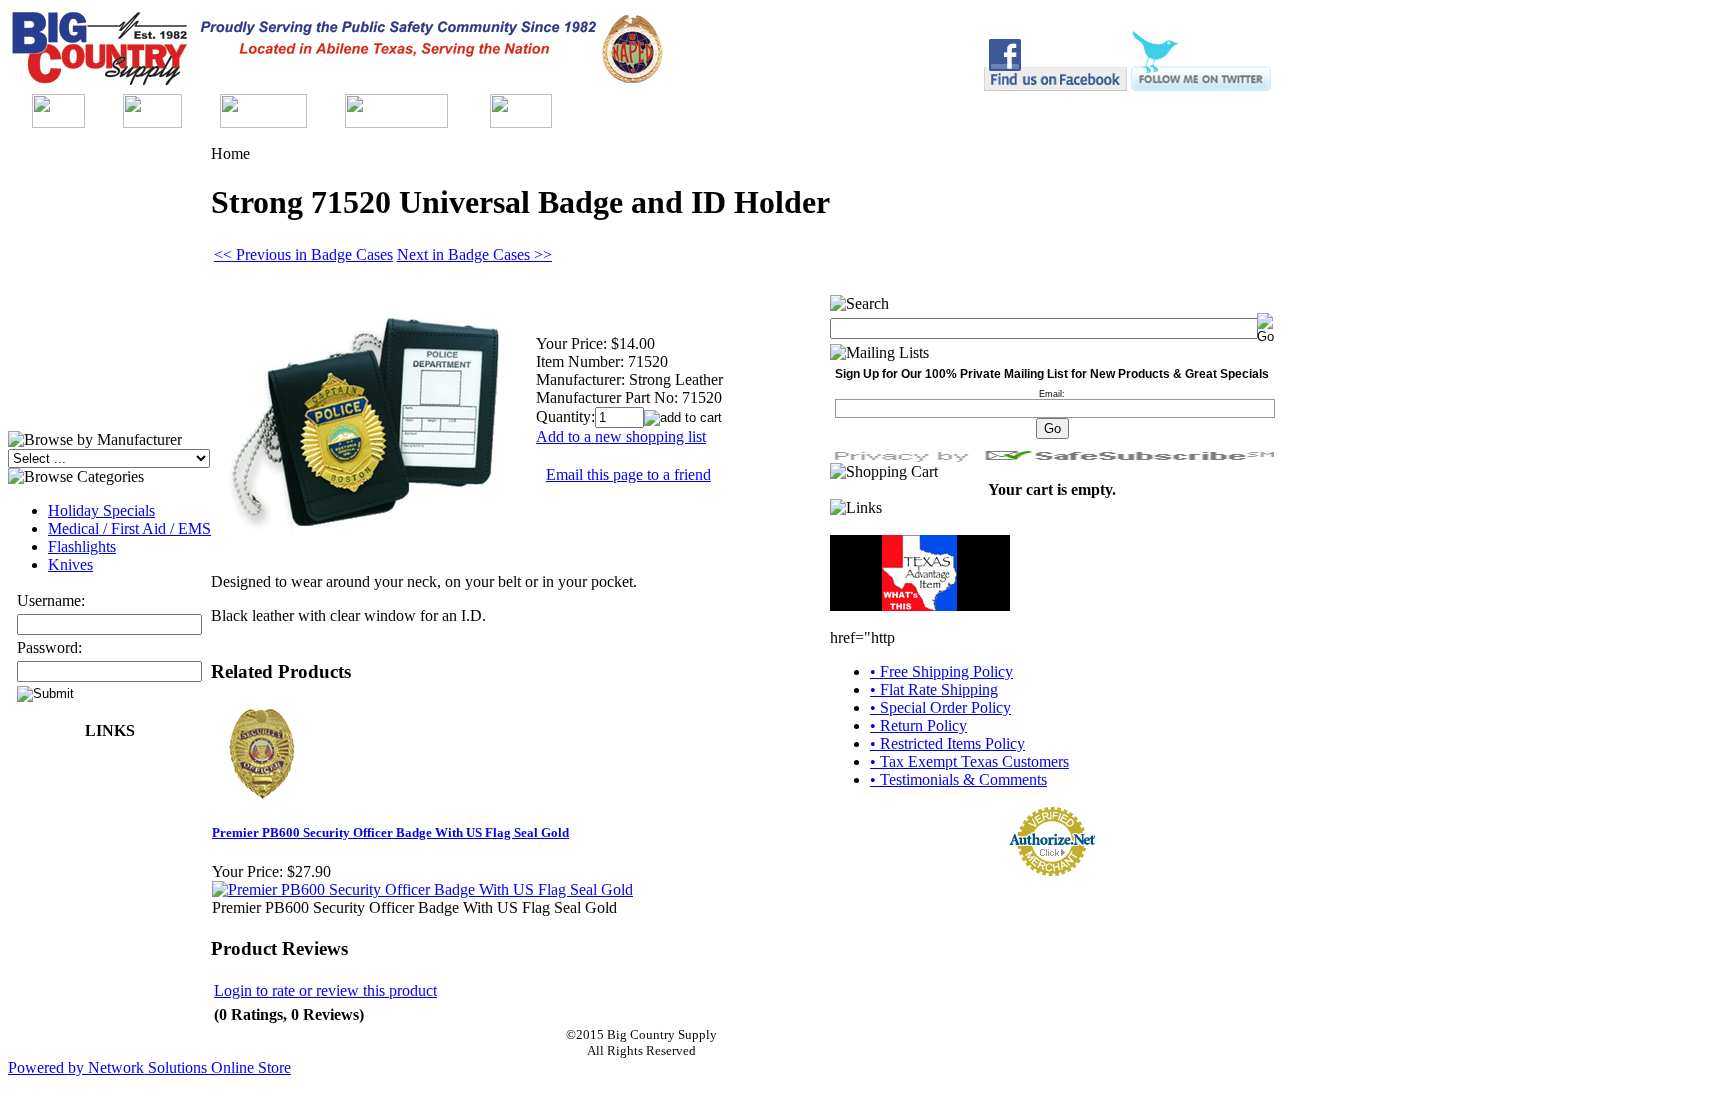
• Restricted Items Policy (947, 743)
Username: (51, 600)
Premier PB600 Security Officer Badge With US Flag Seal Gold (390, 832)
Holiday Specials (101, 510)
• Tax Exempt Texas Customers (969, 761)
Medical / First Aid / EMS (129, 528)
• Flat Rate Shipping (934, 689)
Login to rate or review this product (325, 990)
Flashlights (82, 546)
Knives (70, 564)
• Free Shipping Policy (941, 671)
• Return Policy (918, 725)
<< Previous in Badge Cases (303, 254)
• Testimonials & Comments (958, 779)
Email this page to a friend (628, 474)
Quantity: (565, 416)
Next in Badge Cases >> (474, 254)
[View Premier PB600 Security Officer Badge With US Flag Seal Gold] (422, 889)
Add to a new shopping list (621, 436)
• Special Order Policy (940, 707)
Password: (49, 647)
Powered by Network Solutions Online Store (149, 1067)
